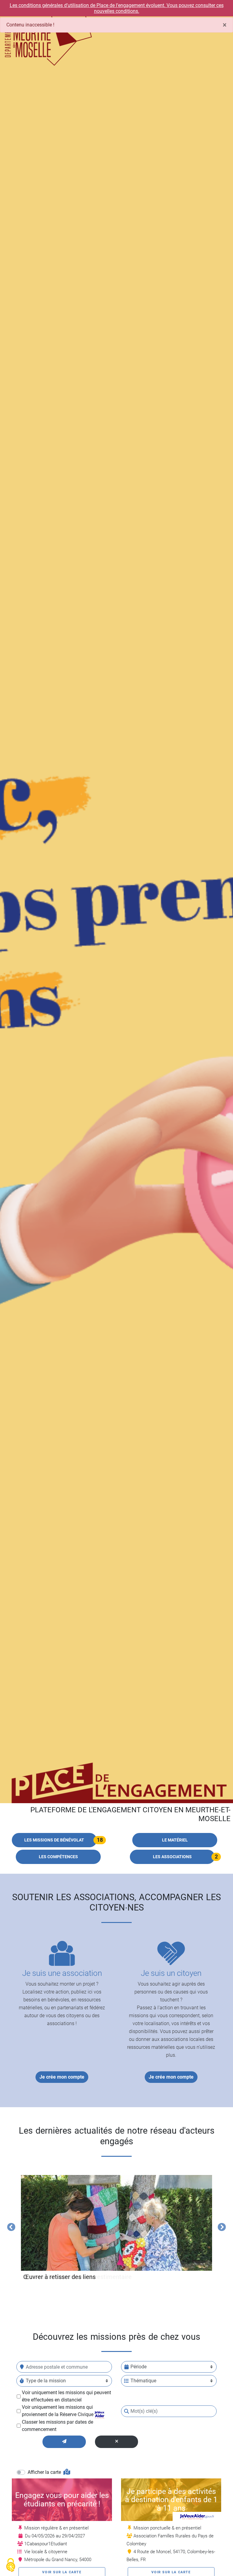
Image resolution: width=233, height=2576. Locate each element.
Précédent (10, 2226)
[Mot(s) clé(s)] (127, 2411)
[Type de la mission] (22, 2381)
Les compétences (58, 1857)
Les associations (172, 1857)
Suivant (220, 2226)
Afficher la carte (45, 2472)
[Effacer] (117, 2442)
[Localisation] (22, 2367)
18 (100, 1840)
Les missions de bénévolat (54, 1840)
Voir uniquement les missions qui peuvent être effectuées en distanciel (66, 2396)
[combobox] (64, 2367)
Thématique (143, 2381)
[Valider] (64, 2442)
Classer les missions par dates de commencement (57, 2426)
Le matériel (175, 1840)
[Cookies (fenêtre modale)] (11, 2566)
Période (138, 2367)
